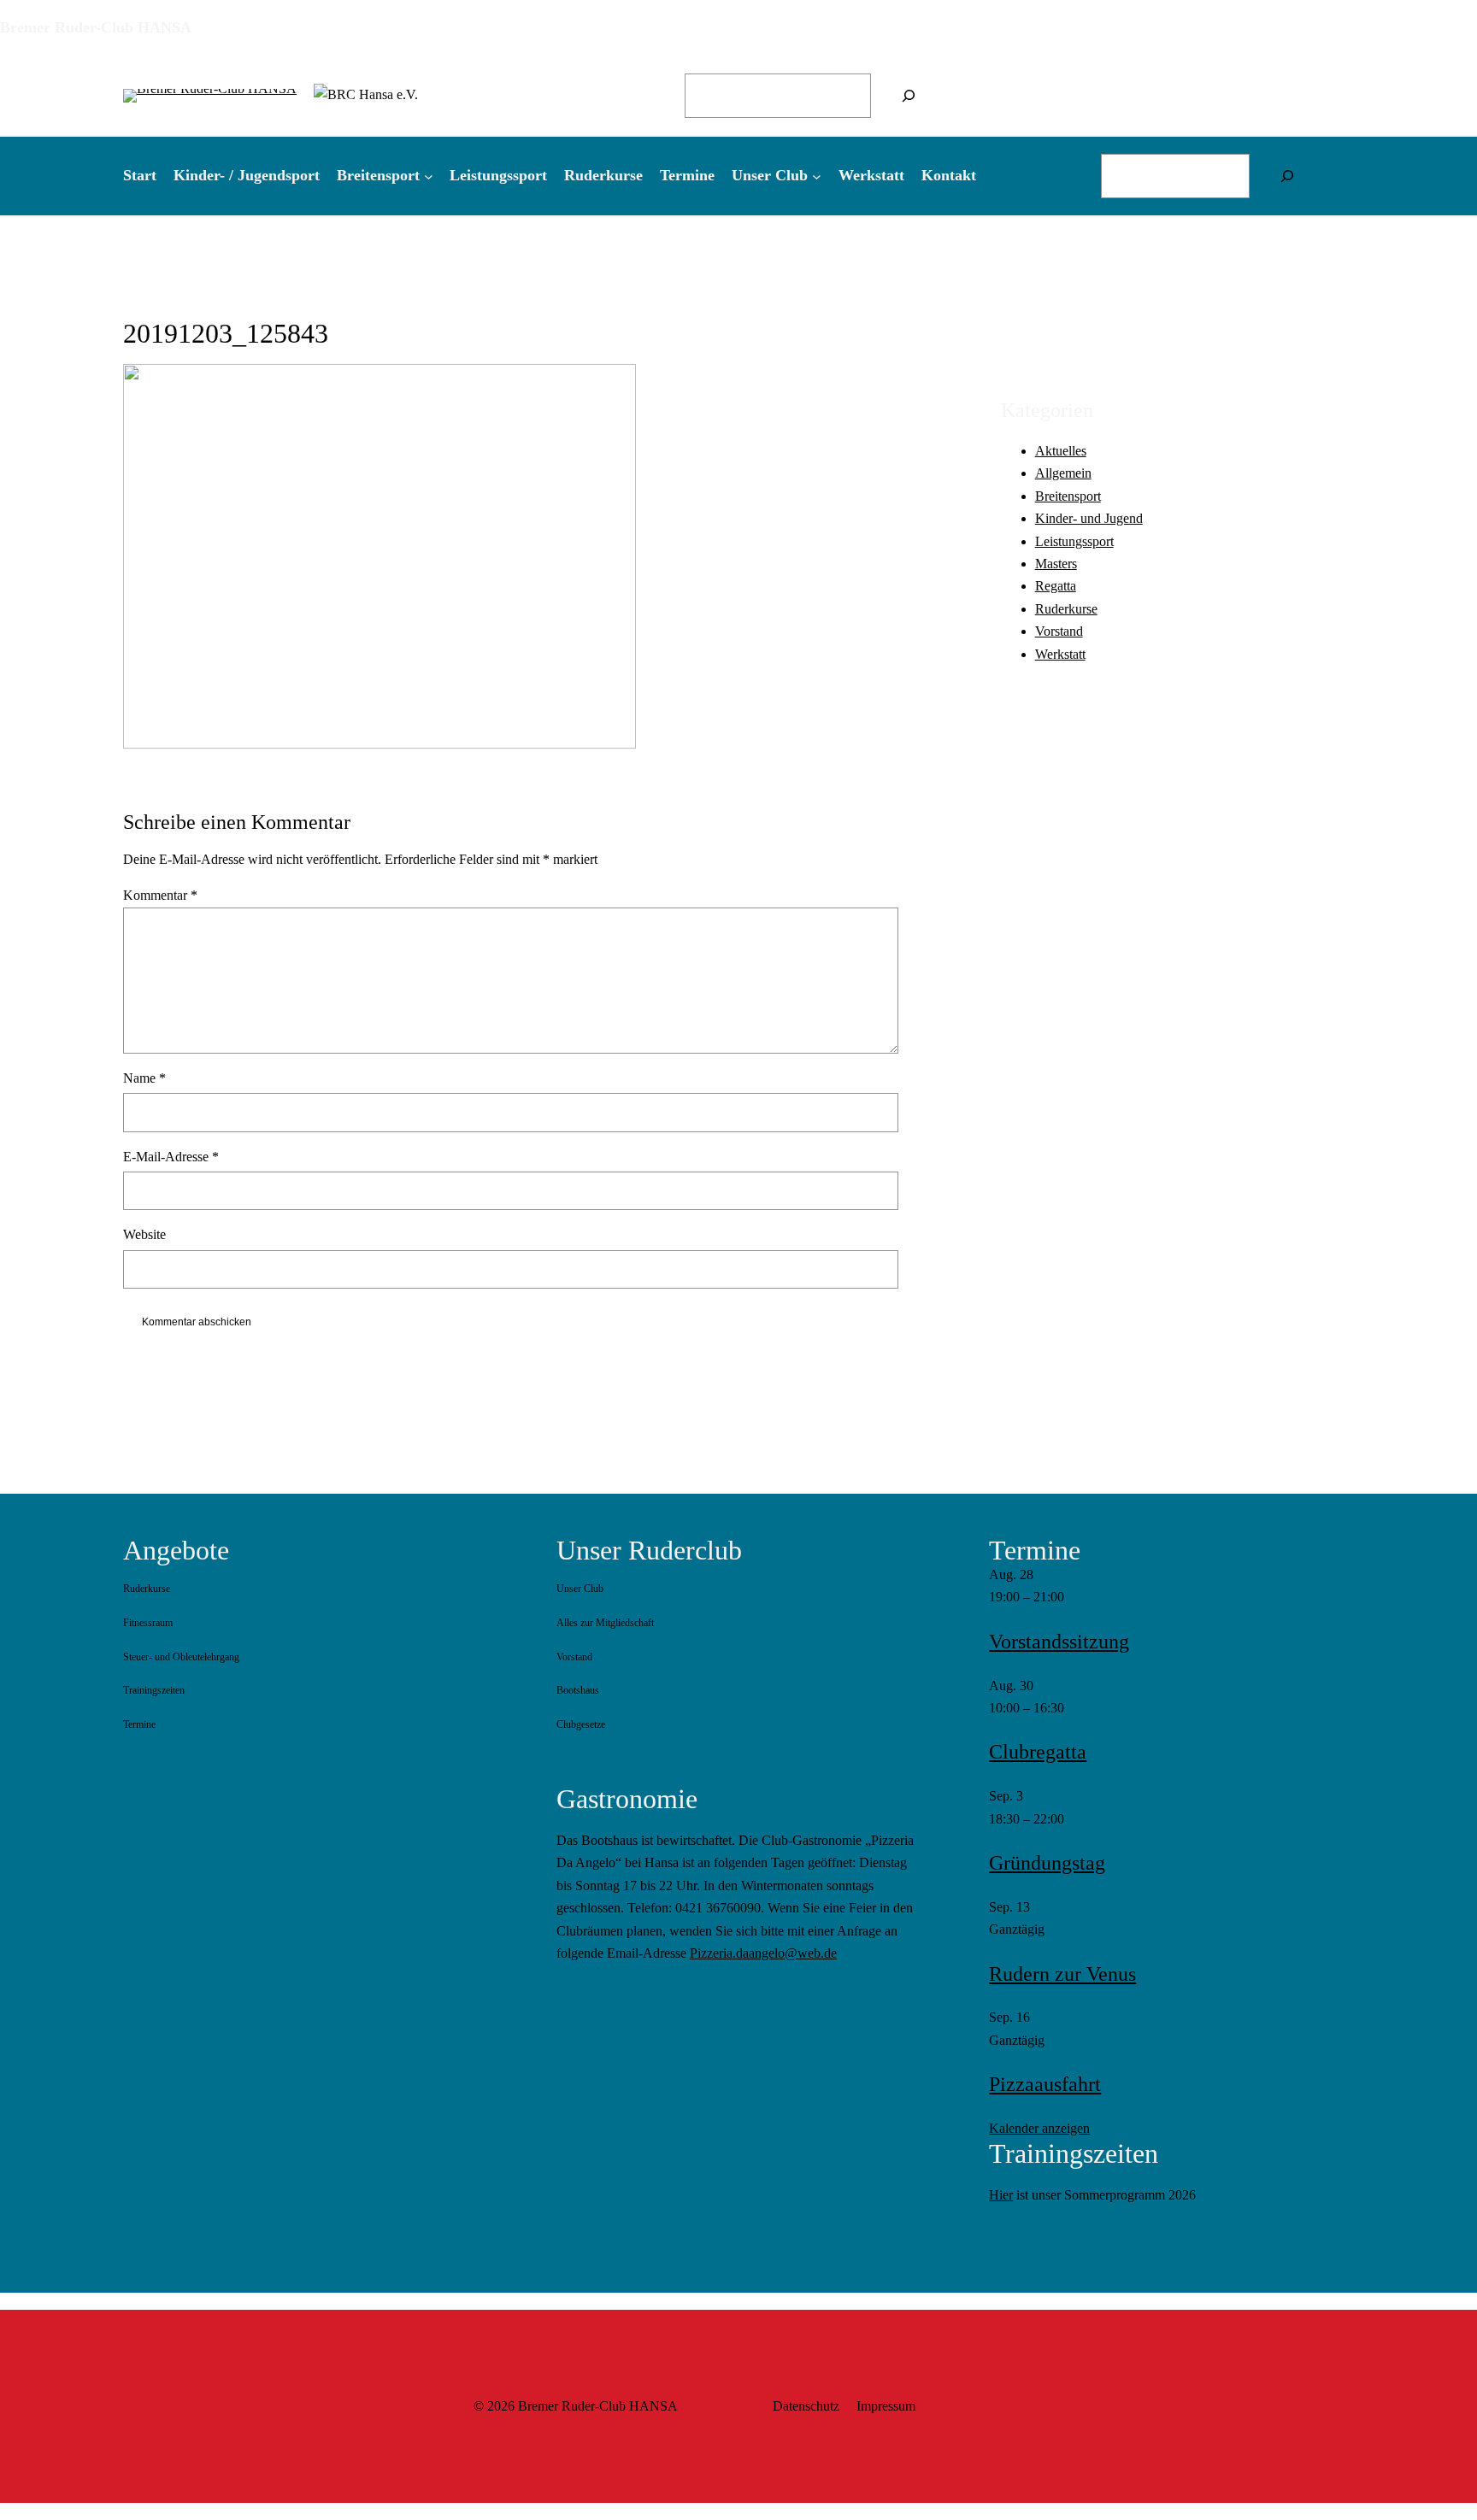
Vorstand (1059, 631)
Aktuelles (1061, 450)
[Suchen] (909, 96)
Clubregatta (1038, 1752)
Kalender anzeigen (1039, 2128)
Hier (1001, 2195)
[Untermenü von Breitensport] (429, 176)
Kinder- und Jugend (1089, 518)
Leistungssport (1074, 540)
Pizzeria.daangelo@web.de (763, 1953)
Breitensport (1068, 495)
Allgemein (1063, 473)
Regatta (1056, 586)
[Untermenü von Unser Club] (817, 176)
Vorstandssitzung (1059, 1642)
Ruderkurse (1066, 608)
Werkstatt (1060, 653)
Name (144, 1078)
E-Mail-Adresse (171, 1157)
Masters (1056, 563)
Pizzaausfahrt (1045, 2084)
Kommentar (160, 895)
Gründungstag (1047, 1863)
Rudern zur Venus (1062, 1974)
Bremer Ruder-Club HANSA (96, 27)
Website (144, 1234)
